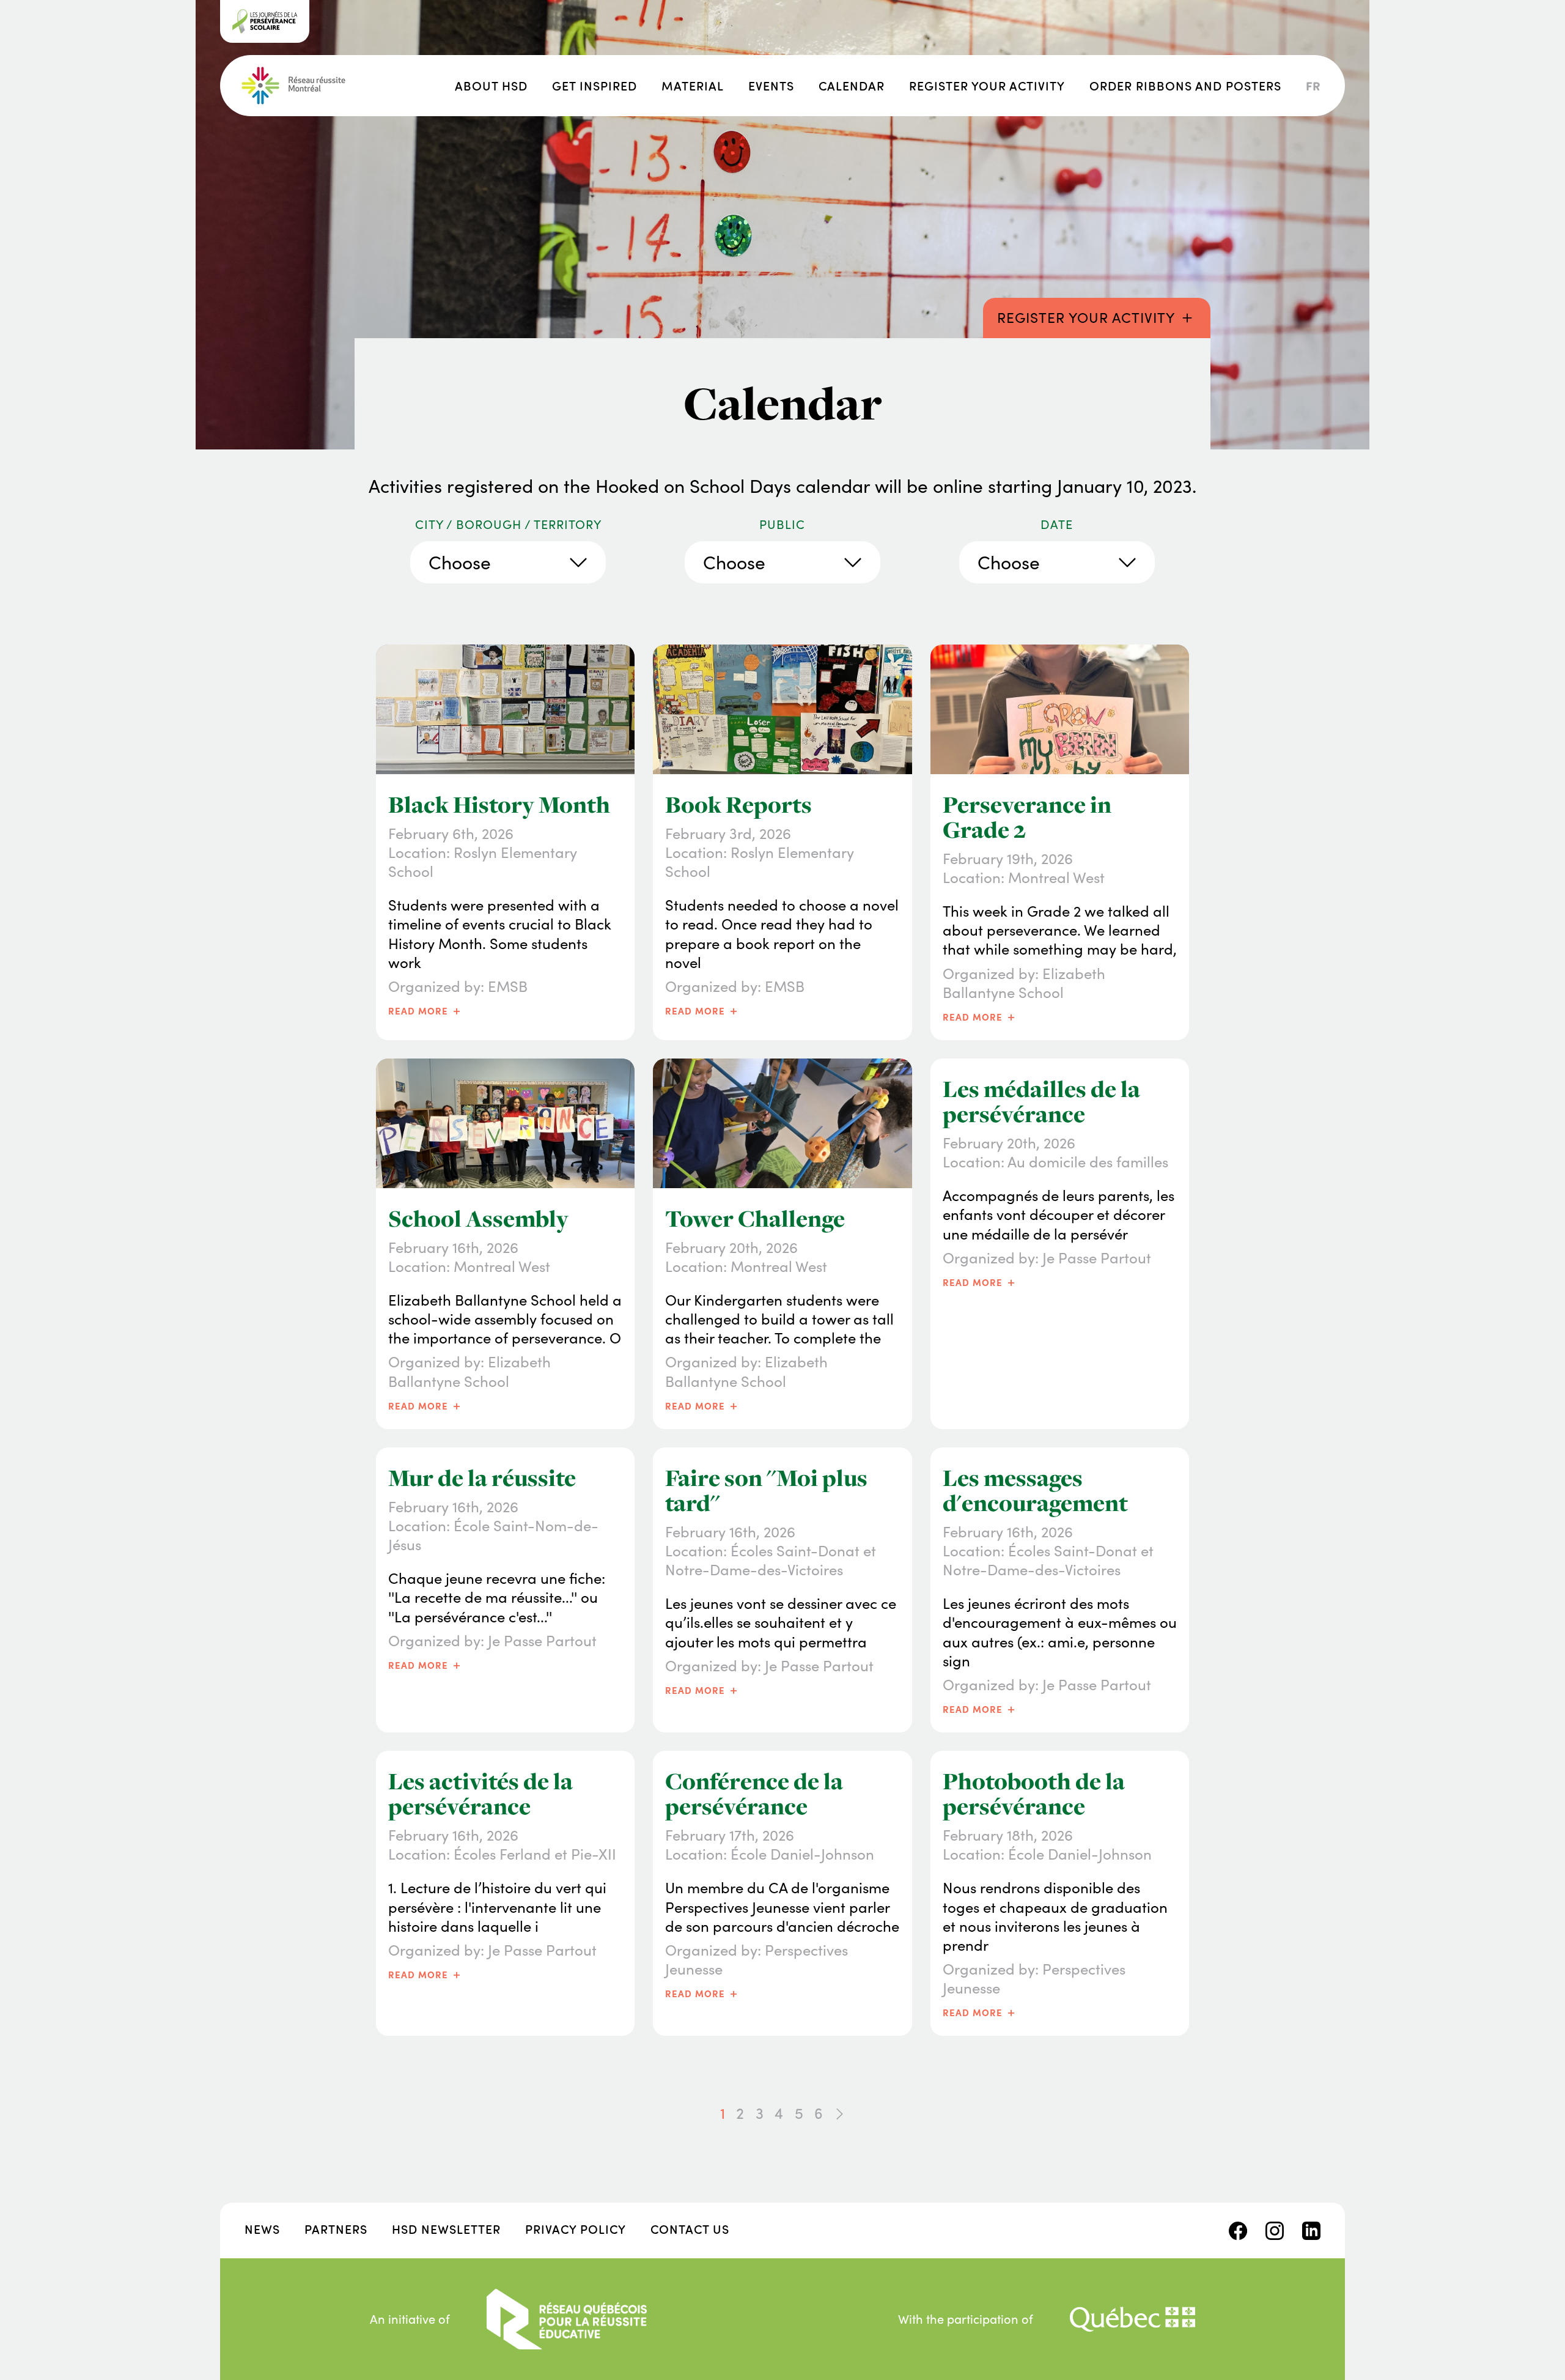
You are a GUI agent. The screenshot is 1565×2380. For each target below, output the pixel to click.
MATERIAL (693, 85)
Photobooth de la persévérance (1034, 1794)
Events (771, 85)
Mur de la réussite (482, 1478)
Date (1057, 524)
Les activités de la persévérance (481, 1794)
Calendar (852, 85)
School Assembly (478, 1219)
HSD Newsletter (446, 2229)
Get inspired (595, 85)
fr (1313, 86)
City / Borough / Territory (508, 524)
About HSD (491, 85)
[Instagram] (1275, 2229)
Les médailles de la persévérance (1041, 1102)
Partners (336, 2229)
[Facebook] (1238, 2229)
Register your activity (987, 85)
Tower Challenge (755, 1219)
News (262, 2229)
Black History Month (499, 805)
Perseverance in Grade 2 (1027, 817)
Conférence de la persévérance (754, 1794)
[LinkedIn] (1311, 2229)
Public (782, 524)
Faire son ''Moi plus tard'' (766, 1491)
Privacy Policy (576, 2229)
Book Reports (738, 805)
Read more (425, 1010)
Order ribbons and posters (1185, 85)
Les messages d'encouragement (1035, 1491)
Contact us (690, 2229)
